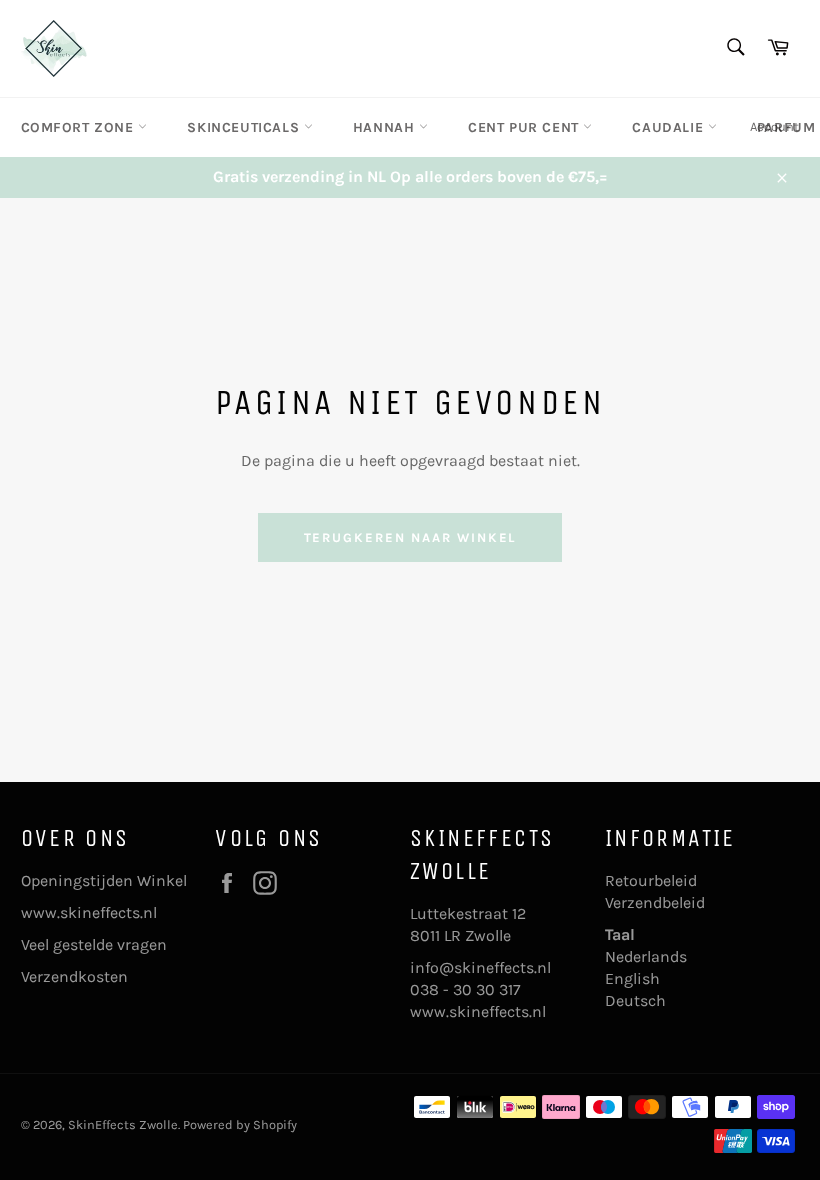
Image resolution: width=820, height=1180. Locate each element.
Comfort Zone (80, 127)
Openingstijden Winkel (104, 880)
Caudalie (669, 127)
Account (774, 126)
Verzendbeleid (655, 902)
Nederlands (646, 956)
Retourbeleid (651, 880)
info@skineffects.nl (480, 967)
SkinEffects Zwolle (123, 1124)
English (632, 978)
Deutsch (635, 1000)
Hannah (386, 127)
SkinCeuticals (245, 127)
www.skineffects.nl (89, 912)
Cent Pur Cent (525, 127)
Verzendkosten (74, 976)
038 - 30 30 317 (465, 989)
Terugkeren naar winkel (410, 537)
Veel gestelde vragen (94, 944)
